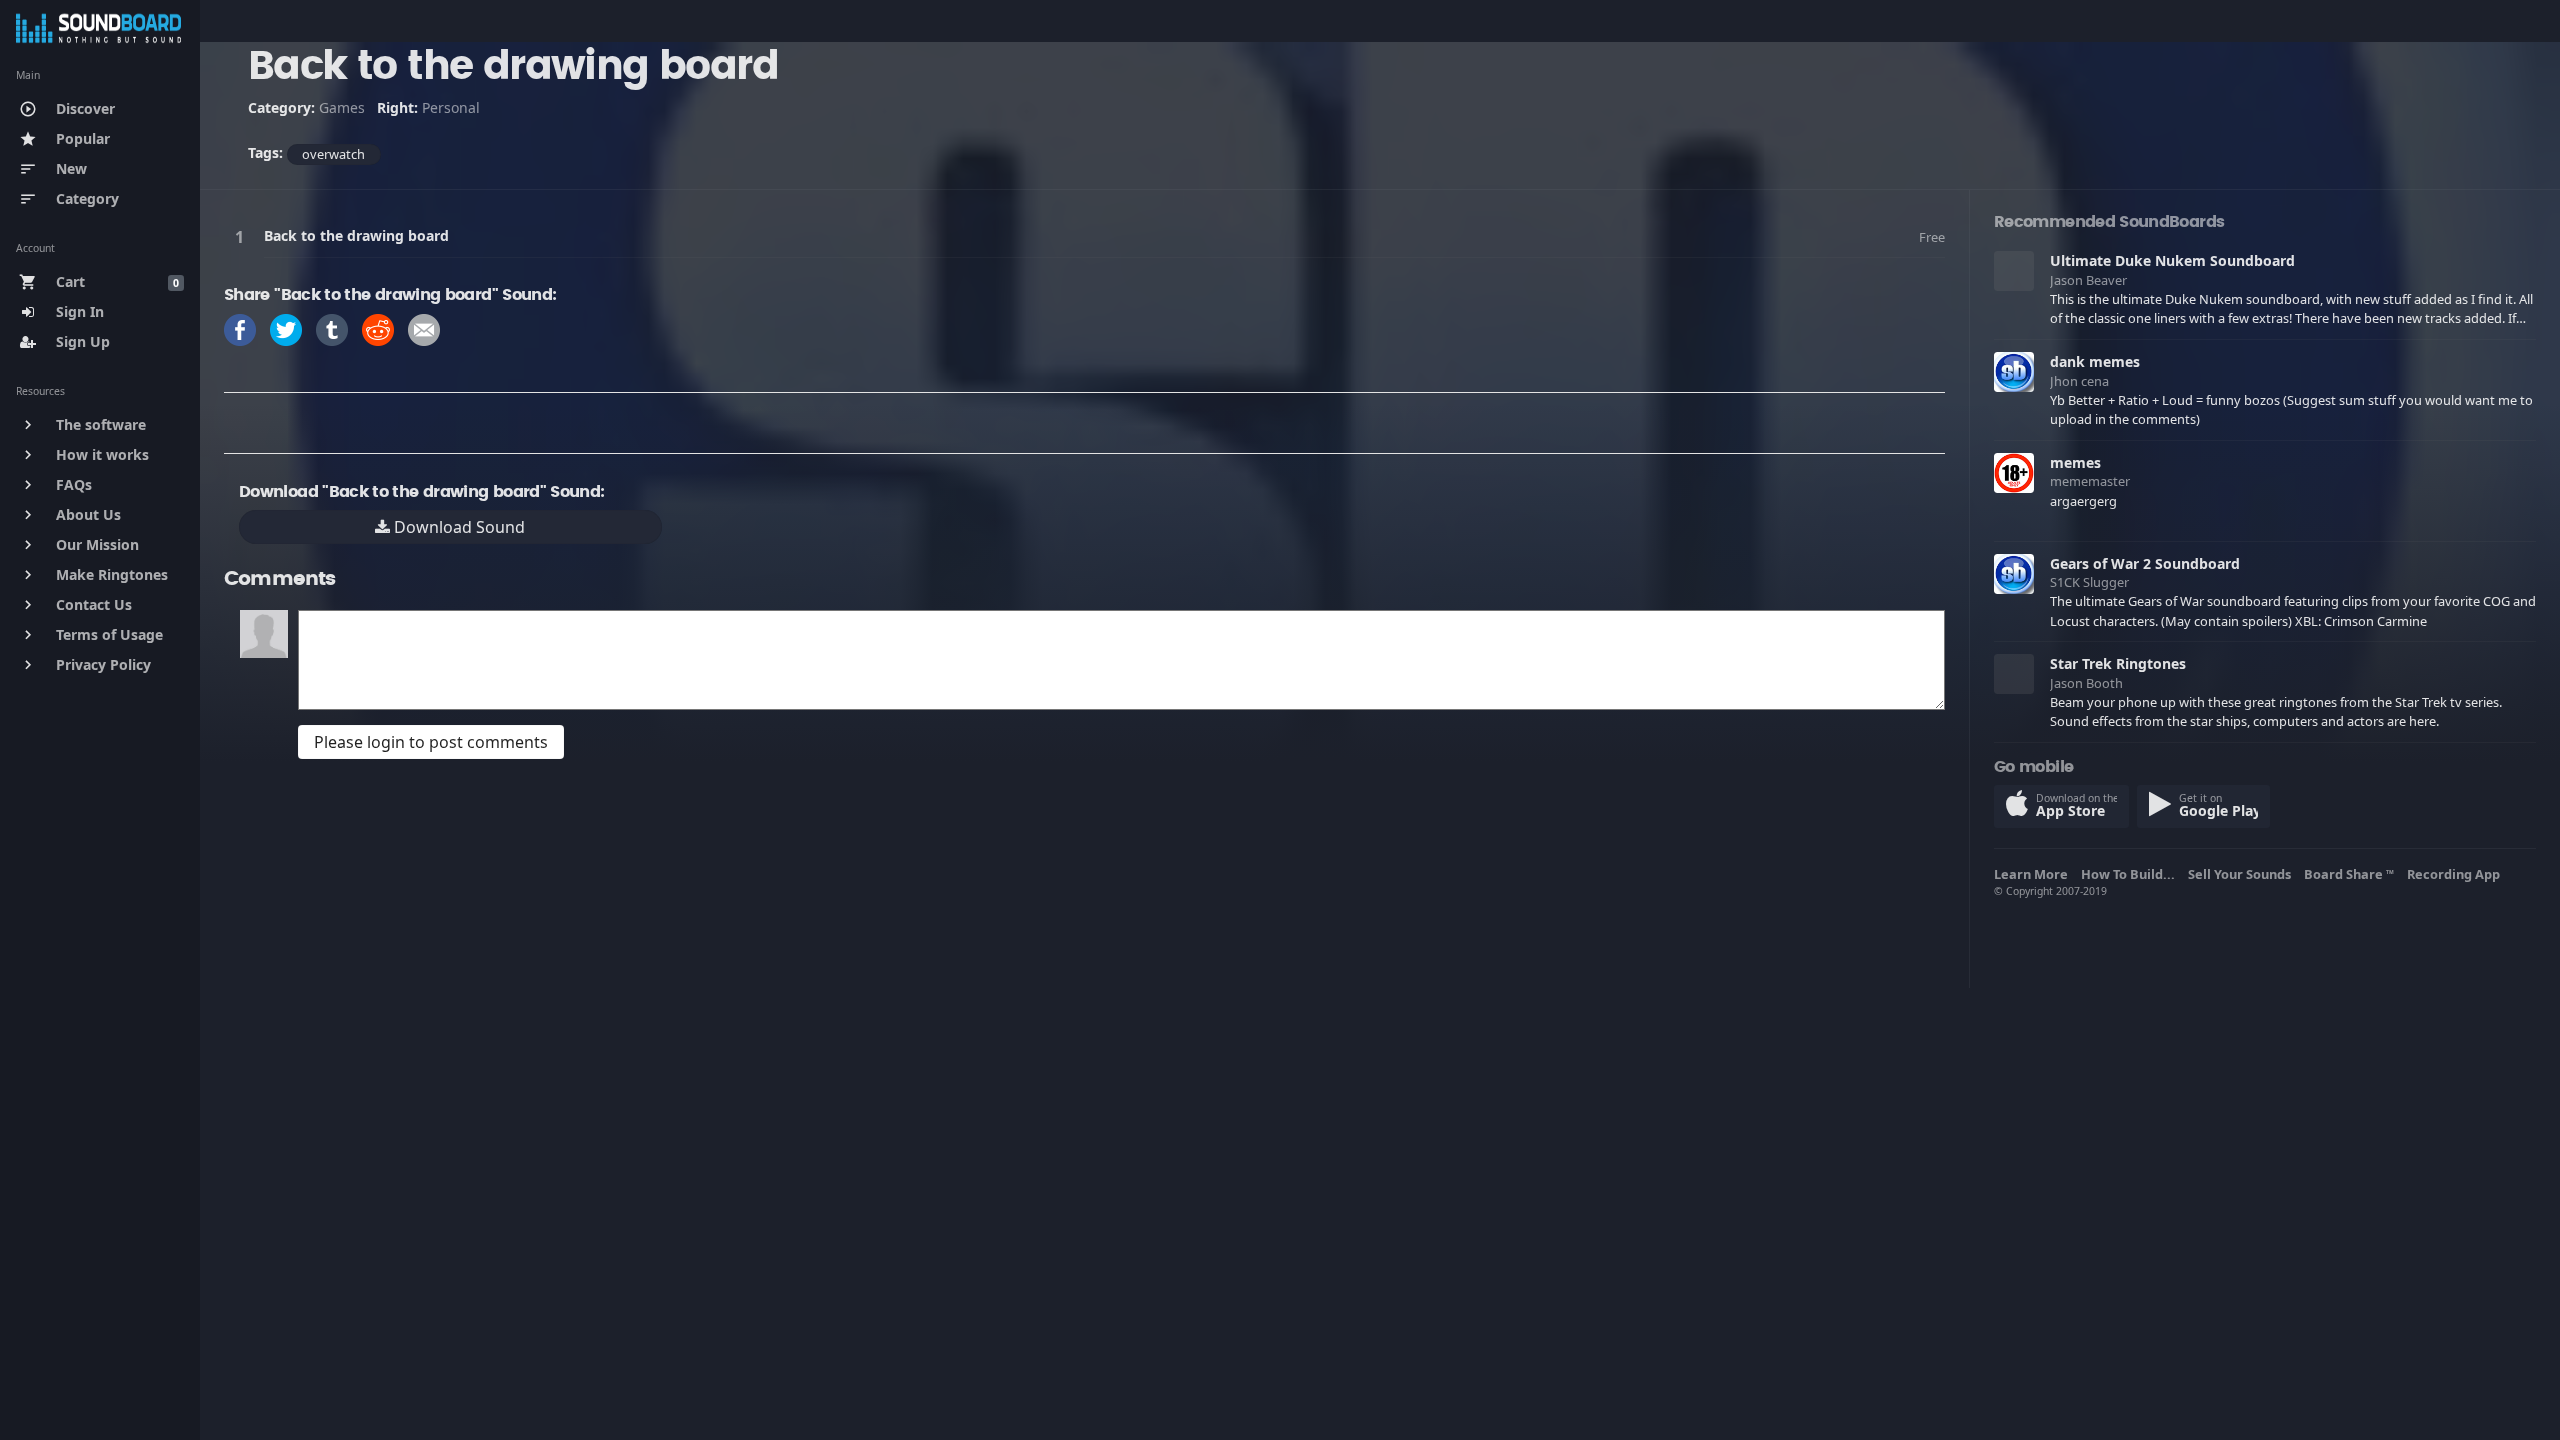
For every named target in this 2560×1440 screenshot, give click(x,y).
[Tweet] (286, 328)
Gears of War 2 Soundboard (2145, 563)
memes (2075, 462)
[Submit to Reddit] (378, 328)
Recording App (2456, 874)
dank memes (2095, 361)
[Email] (424, 328)
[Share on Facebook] (240, 328)
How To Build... (2131, 874)
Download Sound (457, 527)
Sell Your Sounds (2242, 874)
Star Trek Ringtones (2118, 663)
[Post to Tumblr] (332, 328)
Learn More (2034, 874)
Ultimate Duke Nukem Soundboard (2172, 260)
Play (243, 236)
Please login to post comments (431, 742)
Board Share (2349, 874)
